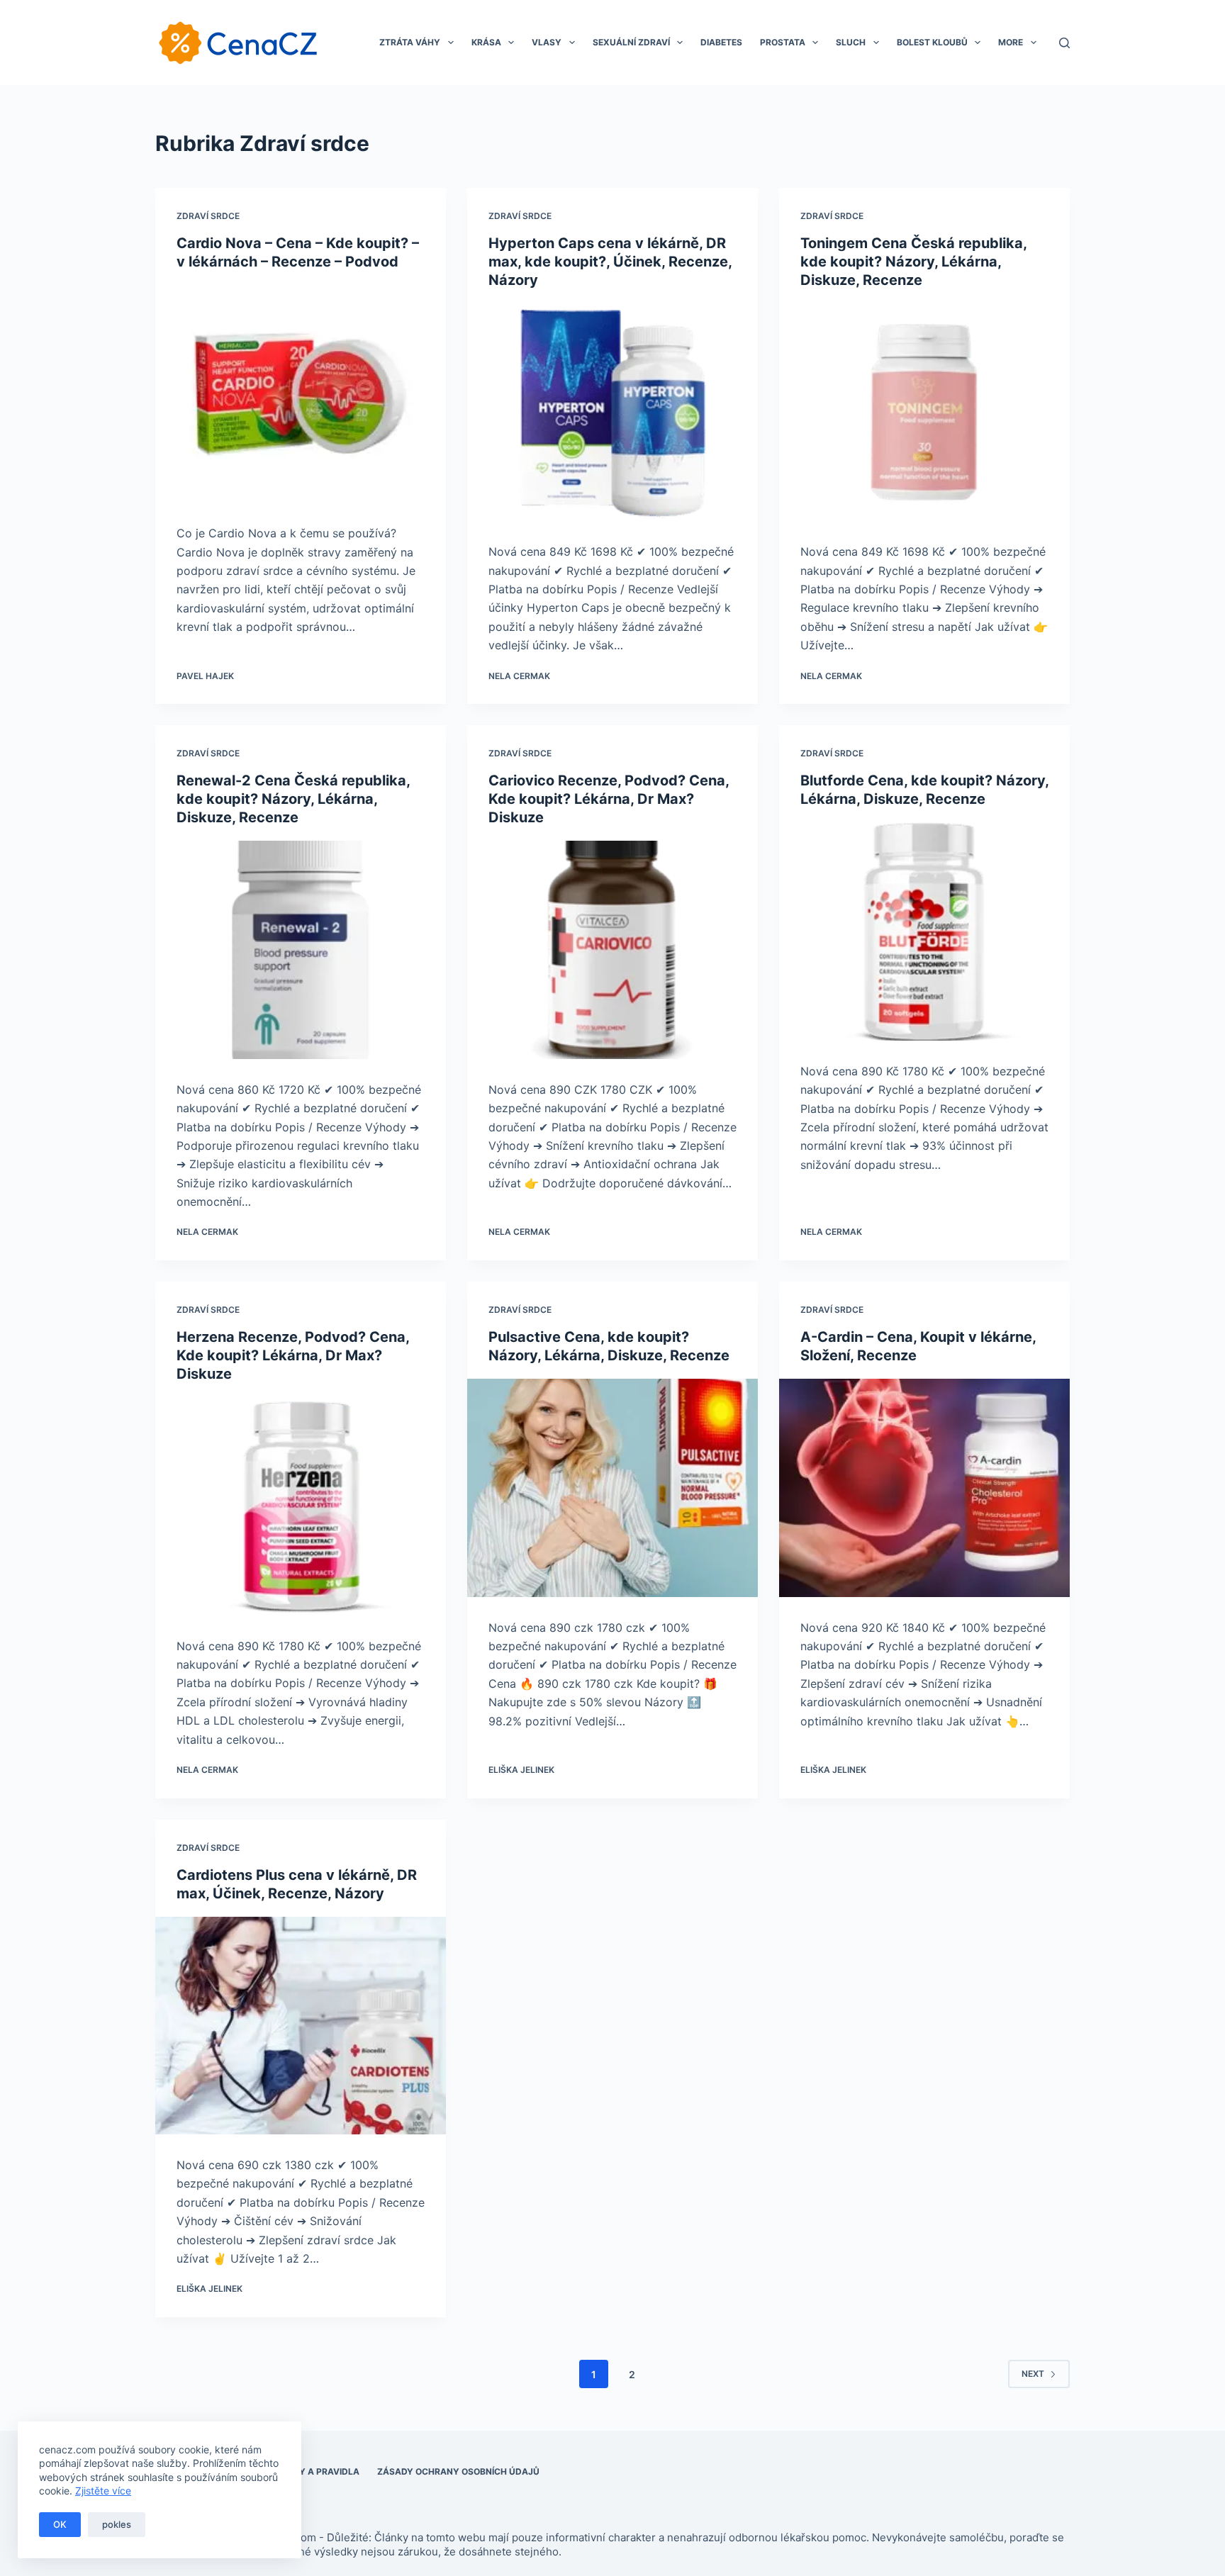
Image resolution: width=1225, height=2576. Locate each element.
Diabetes (721, 42)
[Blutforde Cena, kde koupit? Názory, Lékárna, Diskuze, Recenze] (924, 931)
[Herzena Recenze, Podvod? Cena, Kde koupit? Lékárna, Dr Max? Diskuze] (301, 1506)
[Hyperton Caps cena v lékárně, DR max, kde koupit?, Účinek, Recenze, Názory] (612, 413)
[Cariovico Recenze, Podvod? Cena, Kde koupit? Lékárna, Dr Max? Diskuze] (612, 950)
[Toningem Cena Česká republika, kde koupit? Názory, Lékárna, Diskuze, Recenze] (924, 413)
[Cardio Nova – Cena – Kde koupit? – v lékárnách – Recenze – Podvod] (301, 394)
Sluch (851, 42)
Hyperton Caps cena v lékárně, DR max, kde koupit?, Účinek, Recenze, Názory (610, 262)
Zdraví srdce (208, 216)
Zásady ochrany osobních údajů (458, 2471)
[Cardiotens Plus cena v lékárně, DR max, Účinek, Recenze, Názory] (301, 2026)
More (1011, 42)
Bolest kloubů (932, 42)
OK (60, 2524)
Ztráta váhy (410, 42)
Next (1033, 2374)
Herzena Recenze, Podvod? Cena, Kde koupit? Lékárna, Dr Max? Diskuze (293, 1355)
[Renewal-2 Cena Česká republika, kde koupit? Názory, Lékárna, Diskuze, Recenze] (301, 950)
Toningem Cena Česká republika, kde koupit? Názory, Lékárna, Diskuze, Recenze (913, 262)
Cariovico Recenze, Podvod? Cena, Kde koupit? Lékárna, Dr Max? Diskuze (609, 799)
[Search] (1064, 43)
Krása (486, 42)
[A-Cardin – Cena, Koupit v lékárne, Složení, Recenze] (924, 1488)
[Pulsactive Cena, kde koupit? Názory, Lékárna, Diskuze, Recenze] (612, 1488)
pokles (117, 2524)
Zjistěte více (103, 2491)
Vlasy (547, 42)
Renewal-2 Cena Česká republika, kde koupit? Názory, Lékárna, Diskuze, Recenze (293, 799)
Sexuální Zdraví (631, 42)
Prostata (783, 42)
